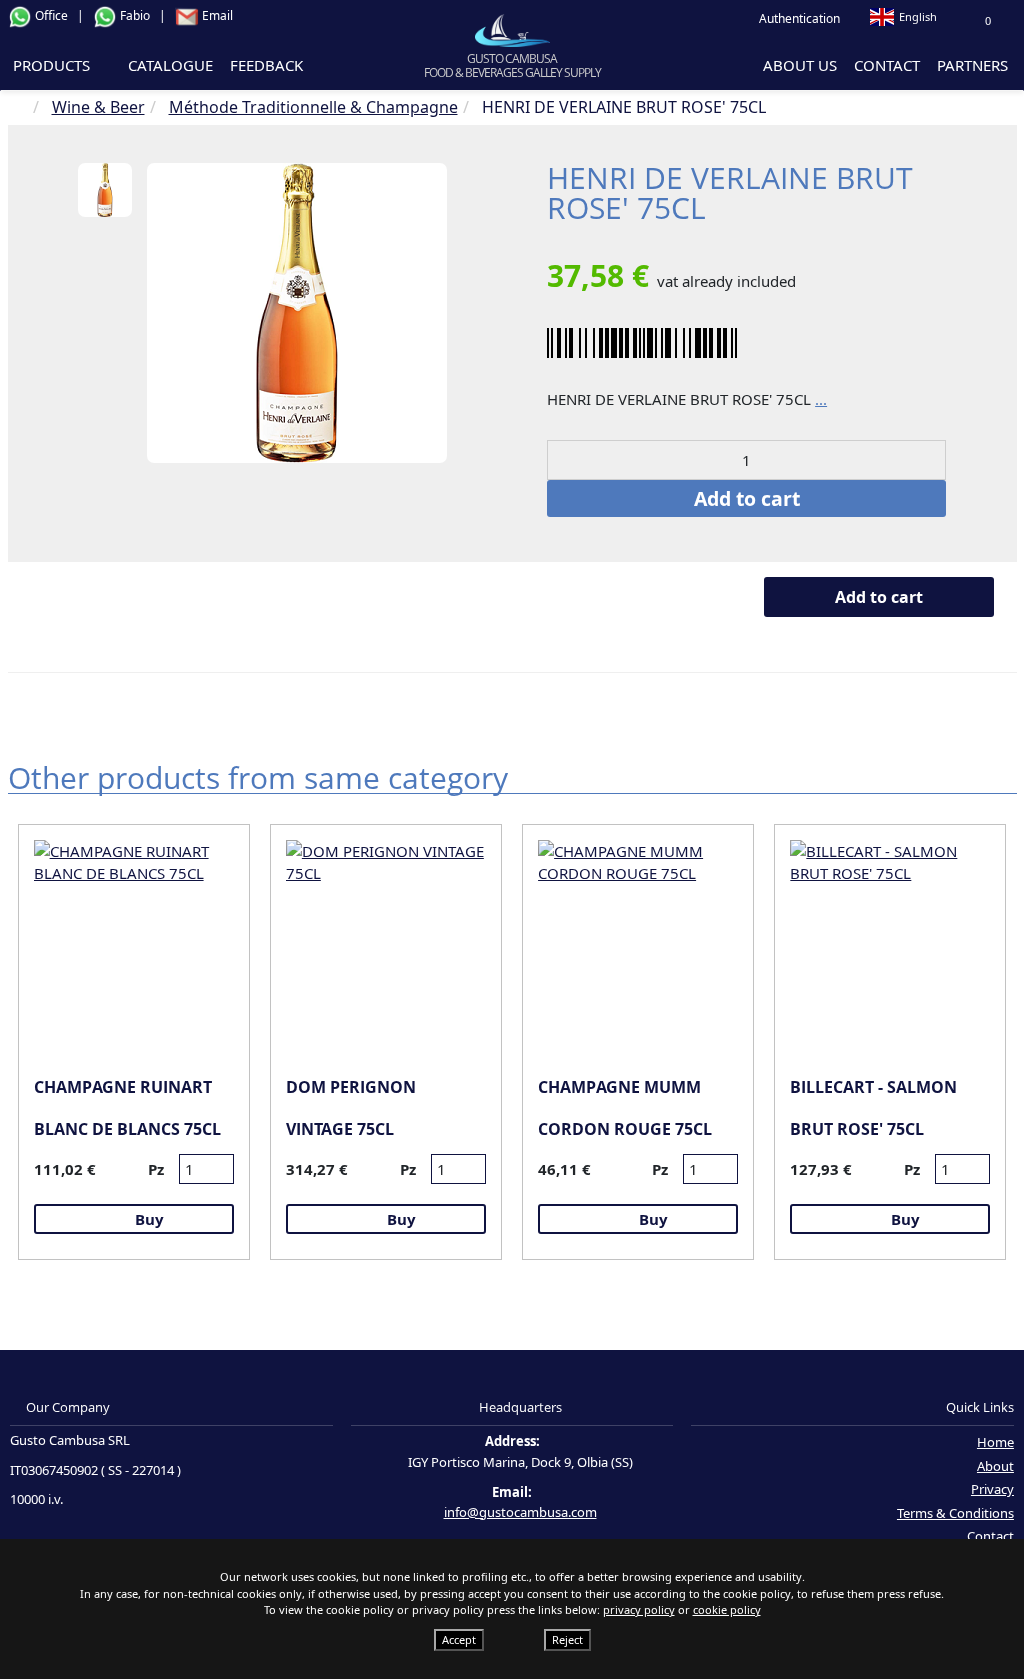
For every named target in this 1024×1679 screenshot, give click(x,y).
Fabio (135, 15)
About (995, 1466)
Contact (887, 65)
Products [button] (53, 65)
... (821, 399)
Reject (567, 1639)
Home (995, 1442)
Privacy (992, 1489)
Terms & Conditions (955, 1513)
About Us (800, 65)
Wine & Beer (98, 107)
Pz (156, 1169)
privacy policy (639, 1609)
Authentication (798, 18)
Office (51, 15)
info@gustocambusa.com (520, 1512)
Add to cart (747, 498)
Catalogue (170, 65)
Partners (972, 65)
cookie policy (727, 1609)
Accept (459, 1639)
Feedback (266, 65)
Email (216, 15)
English (918, 16)
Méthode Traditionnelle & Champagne (313, 107)
